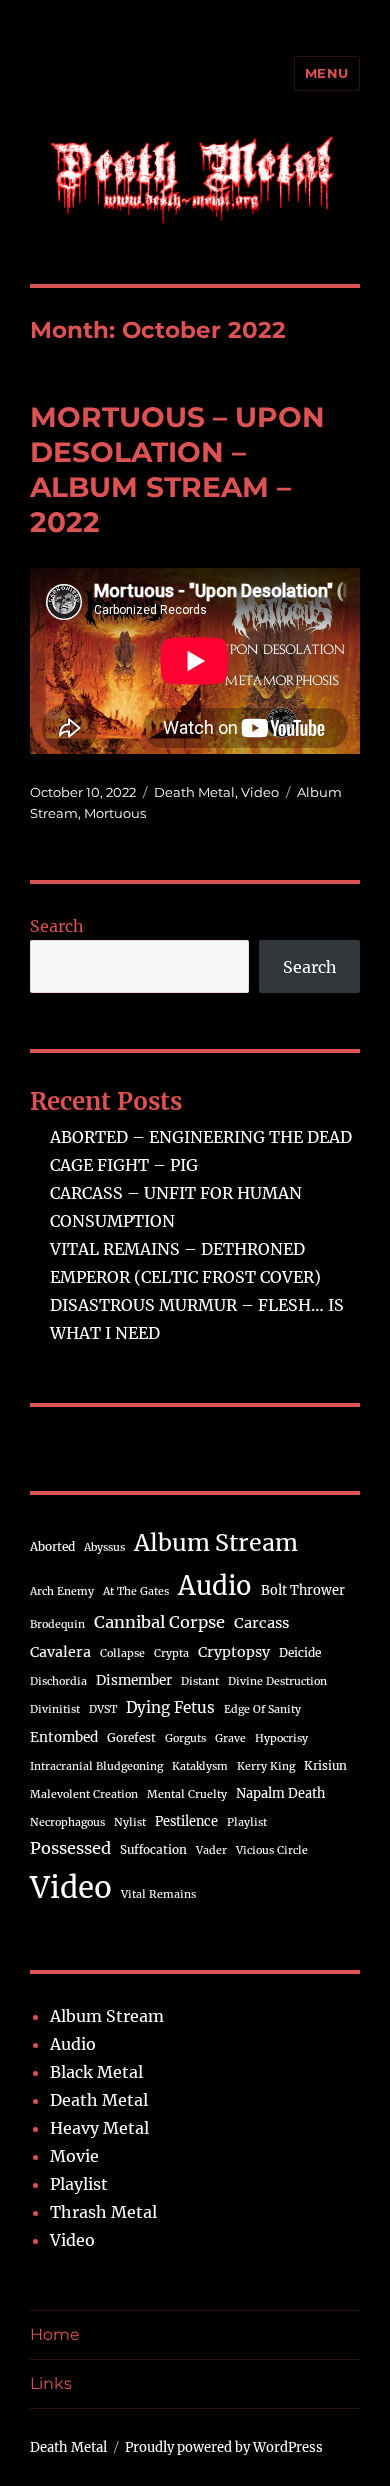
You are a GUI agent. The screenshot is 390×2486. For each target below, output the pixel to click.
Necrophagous (67, 1822)
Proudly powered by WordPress (224, 2447)
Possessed (70, 1848)
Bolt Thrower (303, 1590)
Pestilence (186, 1821)
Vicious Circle (272, 1850)
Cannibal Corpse (159, 1622)
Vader (211, 1850)
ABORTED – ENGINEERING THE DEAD (201, 1137)
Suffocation (153, 1849)
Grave (230, 1738)
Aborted (52, 1546)
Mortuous (115, 813)
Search (57, 926)
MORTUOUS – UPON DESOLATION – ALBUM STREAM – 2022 (177, 469)
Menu (327, 73)
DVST (103, 1709)
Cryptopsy (234, 1652)
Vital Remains (158, 1894)
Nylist (130, 1822)
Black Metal (96, 2072)
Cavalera (60, 1652)
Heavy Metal (99, 2128)
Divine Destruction (277, 1681)
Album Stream (216, 1542)
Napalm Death (280, 1793)
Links (51, 2383)
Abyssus (104, 1547)
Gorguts (185, 1738)
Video (260, 792)
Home (55, 2334)
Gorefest (131, 1737)
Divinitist (55, 1709)
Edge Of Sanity (262, 1709)
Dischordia (58, 1681)
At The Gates (136, 1591)
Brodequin (57, 1624)
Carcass (261, 1623)
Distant (200, 1681)
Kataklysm (200, 1766)
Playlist (247, 1822)
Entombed (64, 1737)
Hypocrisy (281, 1738)
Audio (215, 1586)
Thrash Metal (103, 2212)
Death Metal (194, 792)
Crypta (171, 1653)
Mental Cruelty (187, 1794)
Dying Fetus (170, 1707)
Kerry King (266, 1766)
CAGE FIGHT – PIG (124, 1165)
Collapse (122, 1653)
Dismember (134, 1680)
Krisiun (325, 1765)
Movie (74, 2156)
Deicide (300, 1652)
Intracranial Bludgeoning (96, 1766)
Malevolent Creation (84, 1794)
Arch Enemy (62, 1591)
